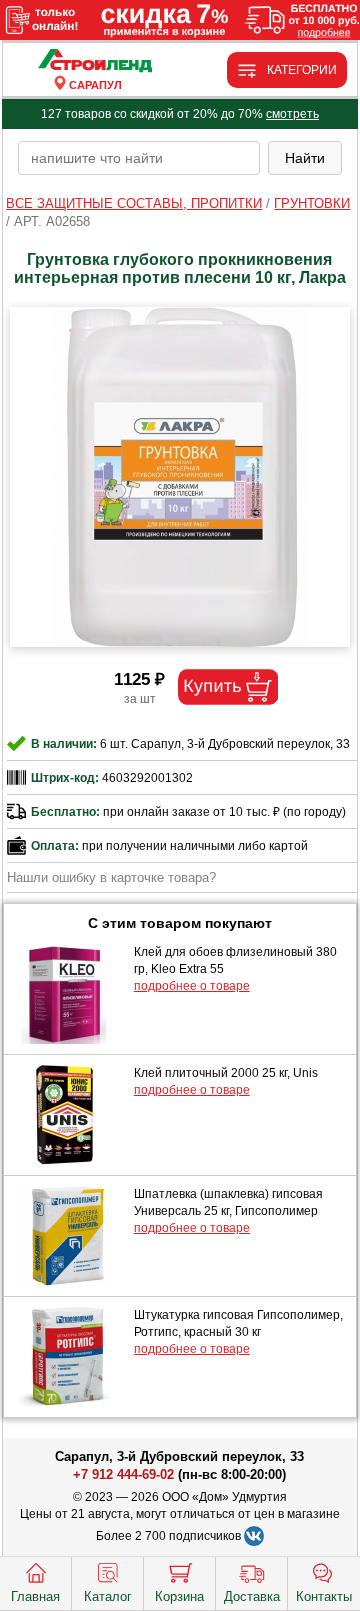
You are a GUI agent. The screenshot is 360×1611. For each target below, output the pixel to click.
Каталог (108, 1596)
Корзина (179, 1596)
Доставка (252, 1596)
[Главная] (95, 61)
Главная (35, 1596)
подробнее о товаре (192, 986)
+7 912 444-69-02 (123, 1474)
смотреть (292, 114)
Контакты (324, 1596)
